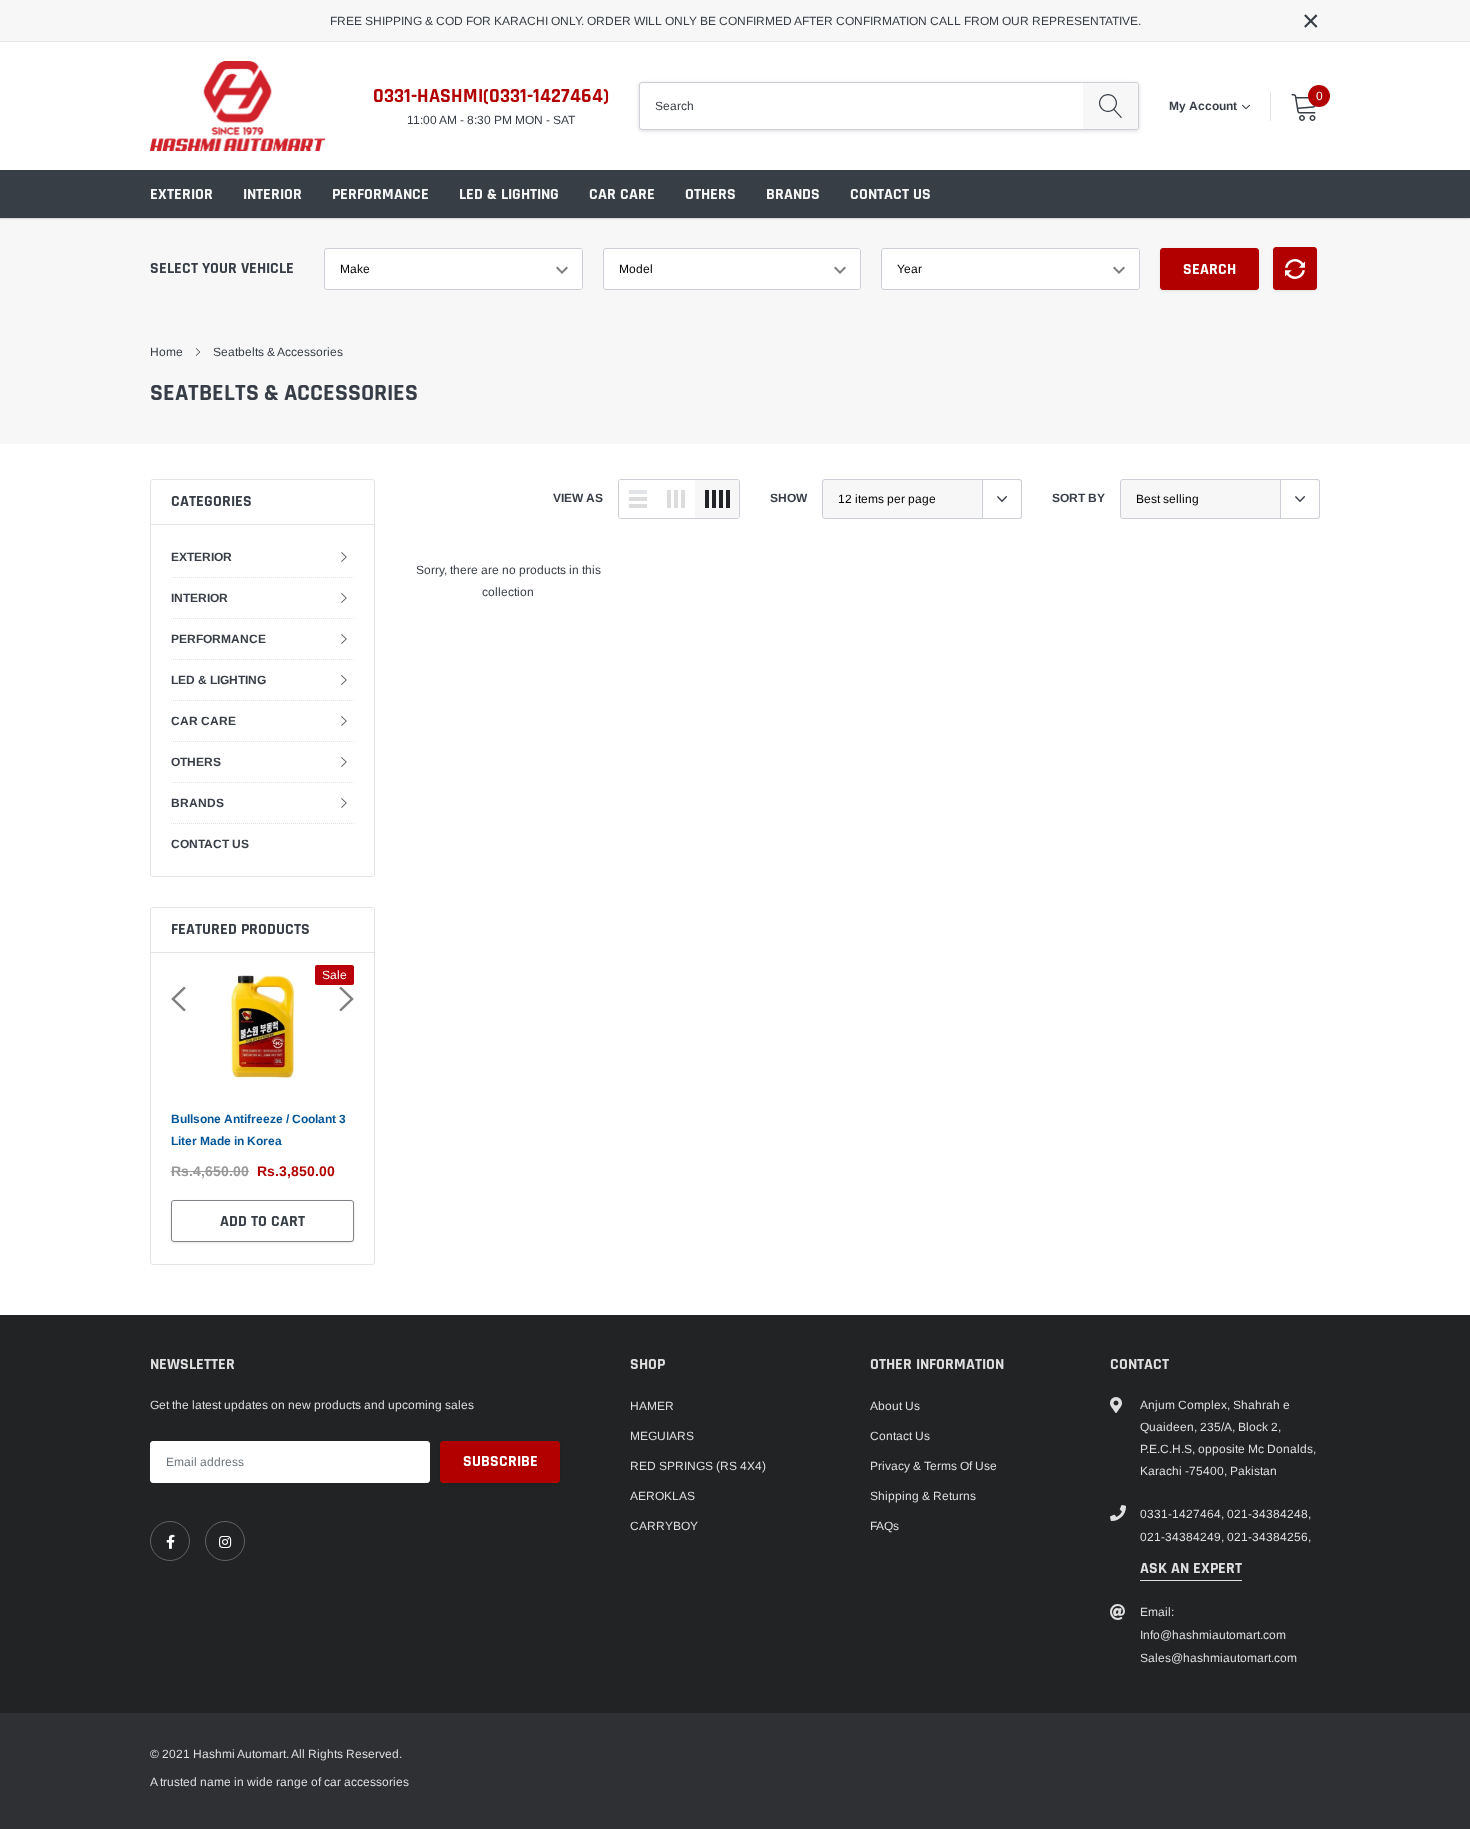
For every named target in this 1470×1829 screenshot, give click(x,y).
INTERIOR (272, 194)
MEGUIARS (662, 1436)
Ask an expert (1191, 1568)
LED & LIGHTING (509, 194)
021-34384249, (1182, 1537)
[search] (1110, 106)
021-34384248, (1269, 1514)
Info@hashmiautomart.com (1213, 1635)
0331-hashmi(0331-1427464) (491, 96)
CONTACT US (890, 194)
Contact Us (900, 1436)
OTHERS (710, 194)
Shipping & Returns (923, 1496)
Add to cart (262, 1221)
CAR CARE (622, 194)
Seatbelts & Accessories (278, 352)
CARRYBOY (664, 1526)
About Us (895, 1406)
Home (166, 352)
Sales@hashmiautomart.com (1218, 1658)
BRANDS (793, 194)
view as (578, 498)
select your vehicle (222, 268)
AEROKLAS (662, 1496)
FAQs (884, 1526)
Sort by (1078, 498)
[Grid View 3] (676, 499)
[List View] (638, 499)
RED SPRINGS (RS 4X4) (698, 1466)
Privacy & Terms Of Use (933, 1466)
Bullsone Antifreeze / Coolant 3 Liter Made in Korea (258, 1130)
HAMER (652, 1406)
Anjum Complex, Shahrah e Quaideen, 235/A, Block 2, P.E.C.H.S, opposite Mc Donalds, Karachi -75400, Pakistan (1228, 1438)
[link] (170, 1541)
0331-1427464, (1182, 1514)
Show (788, 498)
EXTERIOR (181, 194)
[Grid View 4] (717, 499)
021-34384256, (1269, 1537)
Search (1209, 269)
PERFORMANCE (380, 194)
